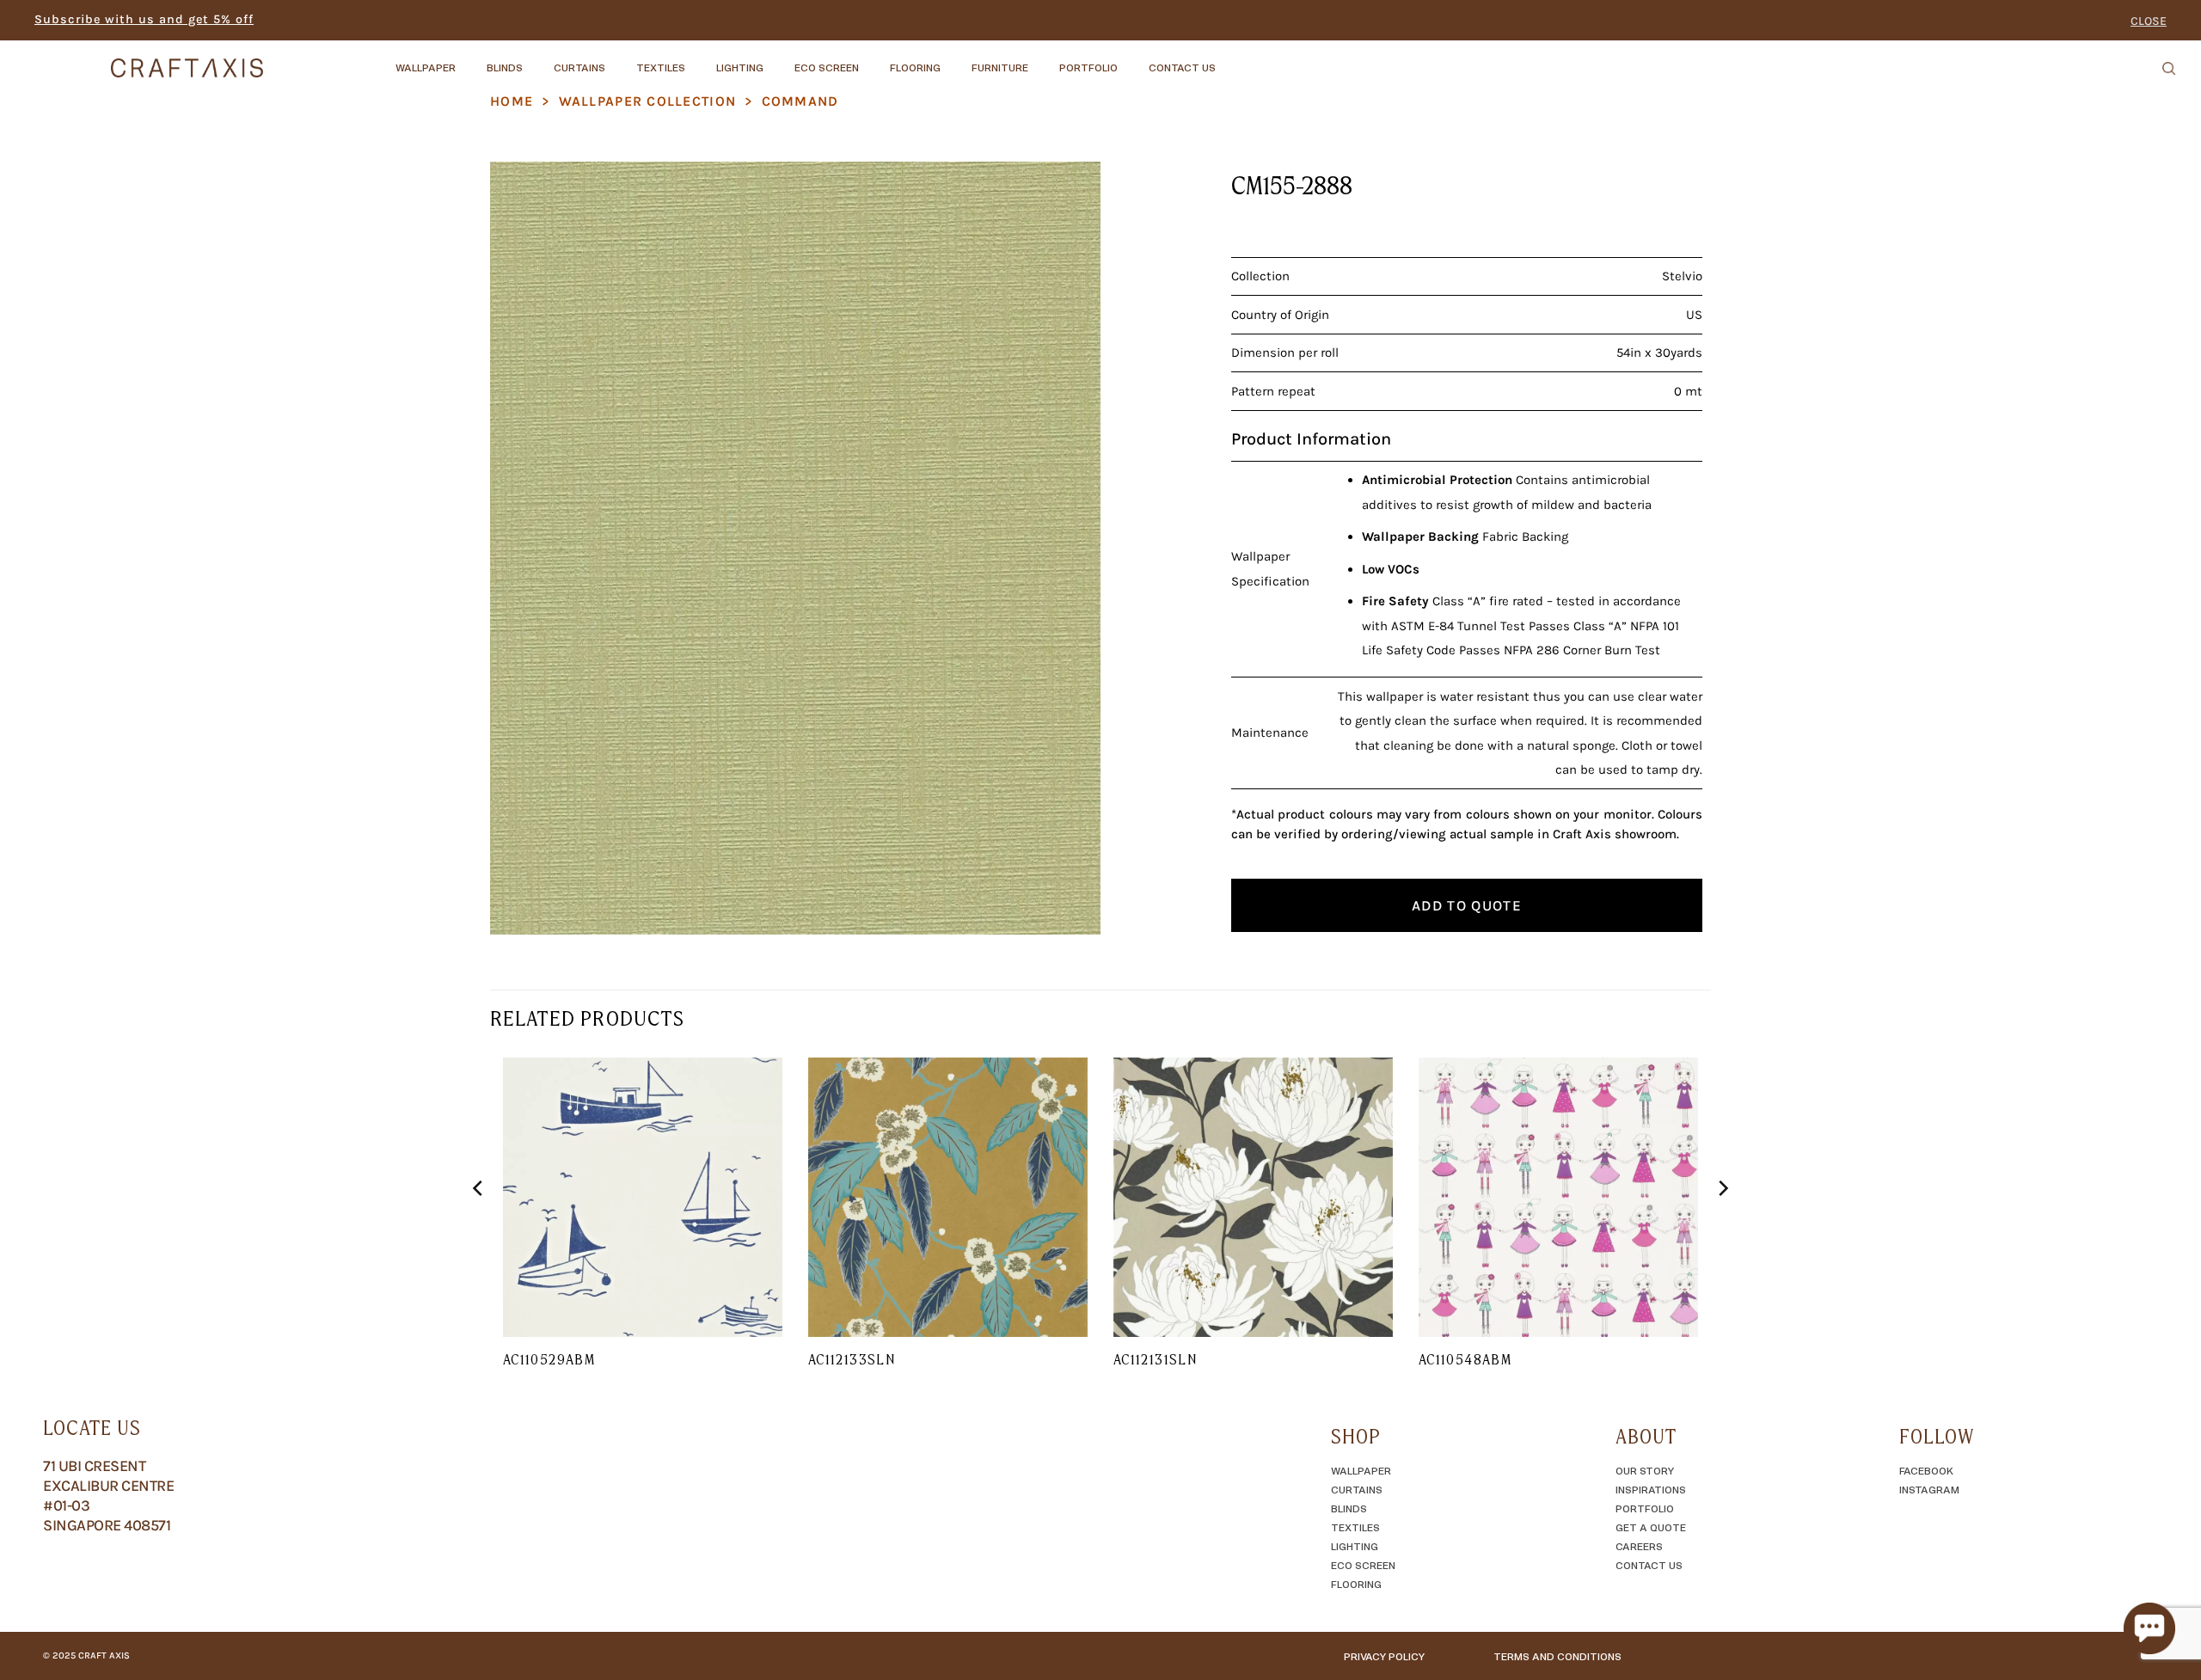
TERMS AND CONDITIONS (1557, 1656)
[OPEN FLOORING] (955, 59)
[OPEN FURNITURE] (1043, 59)
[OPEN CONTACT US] (1230, 59)
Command (800, 101)
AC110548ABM (1465, 1359)
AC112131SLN (1155, 1359)
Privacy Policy (1384, 1656)
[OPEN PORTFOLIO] (1132, 59)
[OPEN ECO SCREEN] (874, 59)
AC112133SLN (852, 1359)
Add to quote (1467, 905)
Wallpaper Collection (648, 101)
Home (512, 101)
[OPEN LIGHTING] (778, 59)
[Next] (1722, 1223)
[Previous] (479, 1223)
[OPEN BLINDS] (537, 59)
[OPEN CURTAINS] (620, 59)
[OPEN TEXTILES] (700, 59)
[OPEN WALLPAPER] (470, 59)
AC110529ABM (549, 1359)
